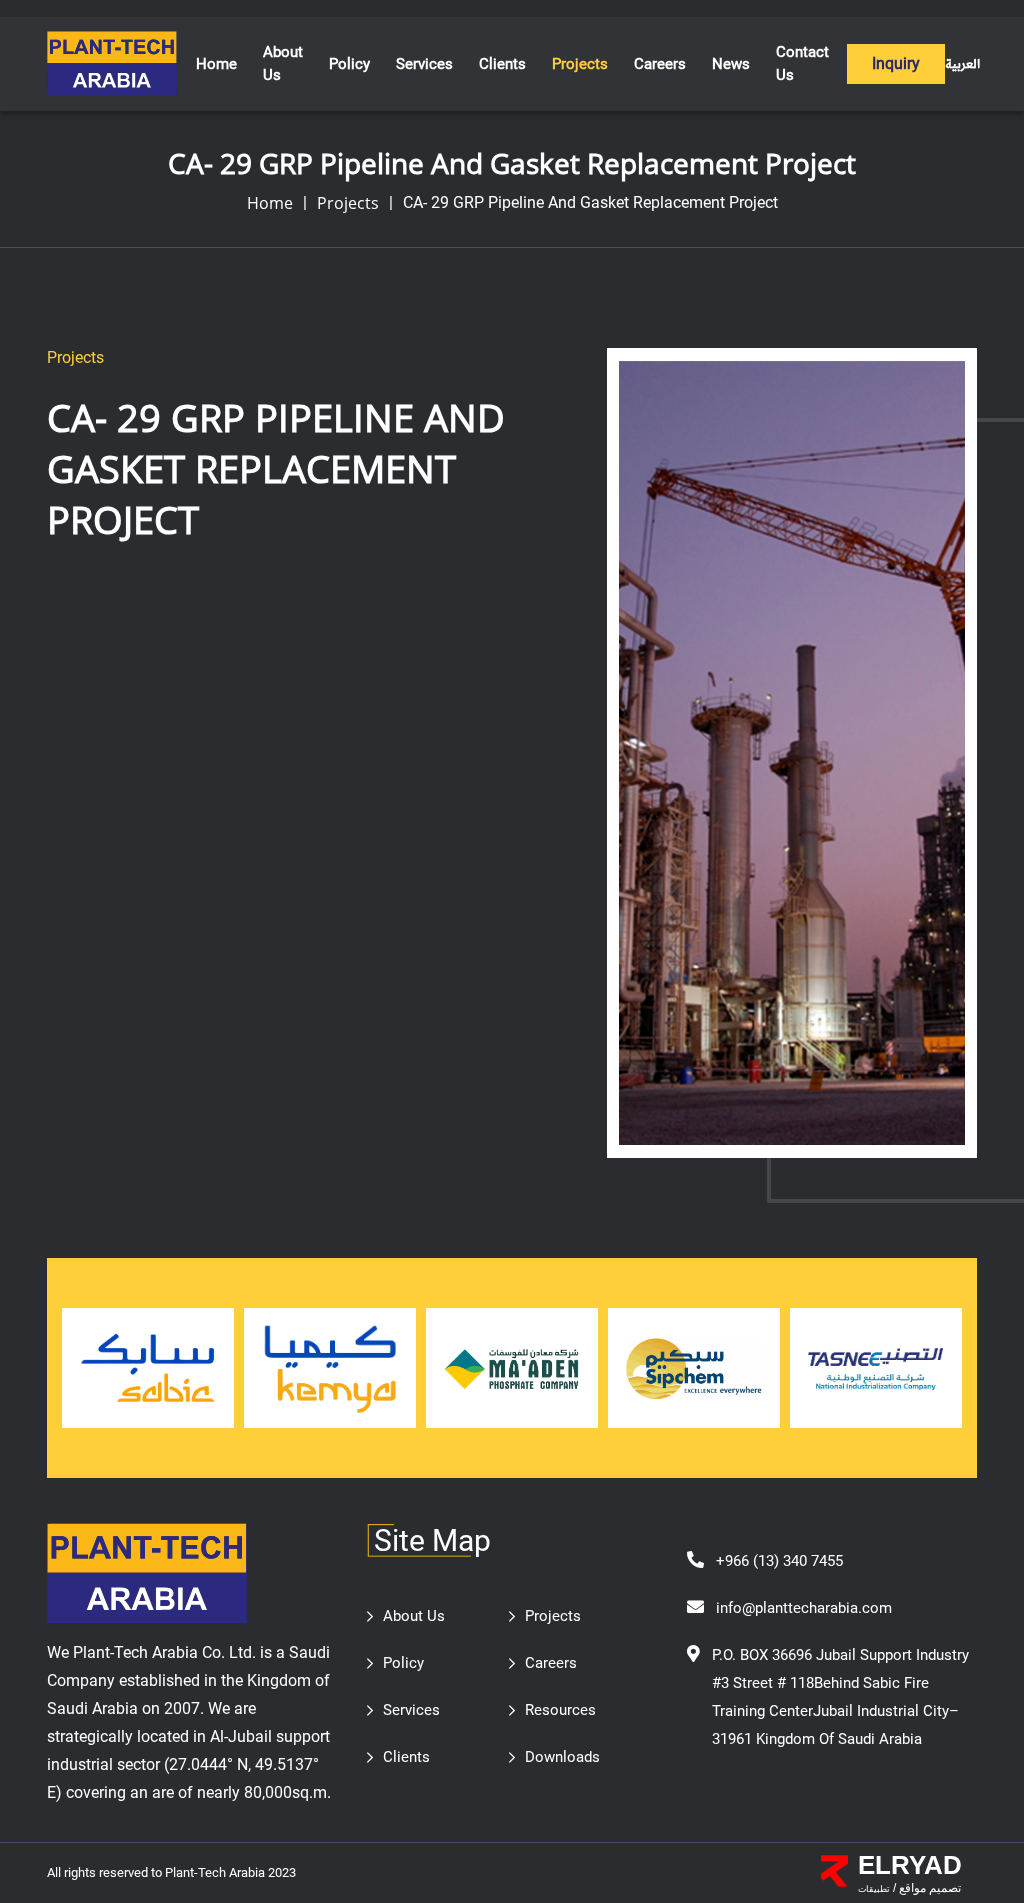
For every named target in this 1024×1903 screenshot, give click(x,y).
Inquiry (896, 63)
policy (349, 64)
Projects (348, 203)
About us (283, 63)
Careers (660, 64)
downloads (562, 1757)
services (424, 64)
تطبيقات (874, 1889)
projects (580, 64)
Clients (502, 64)
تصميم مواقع (928, 1888)
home (270, 203)
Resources (560, 1710)
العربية (962, 64)
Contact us (802, 63)
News (731, 64)
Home (216, 64)
